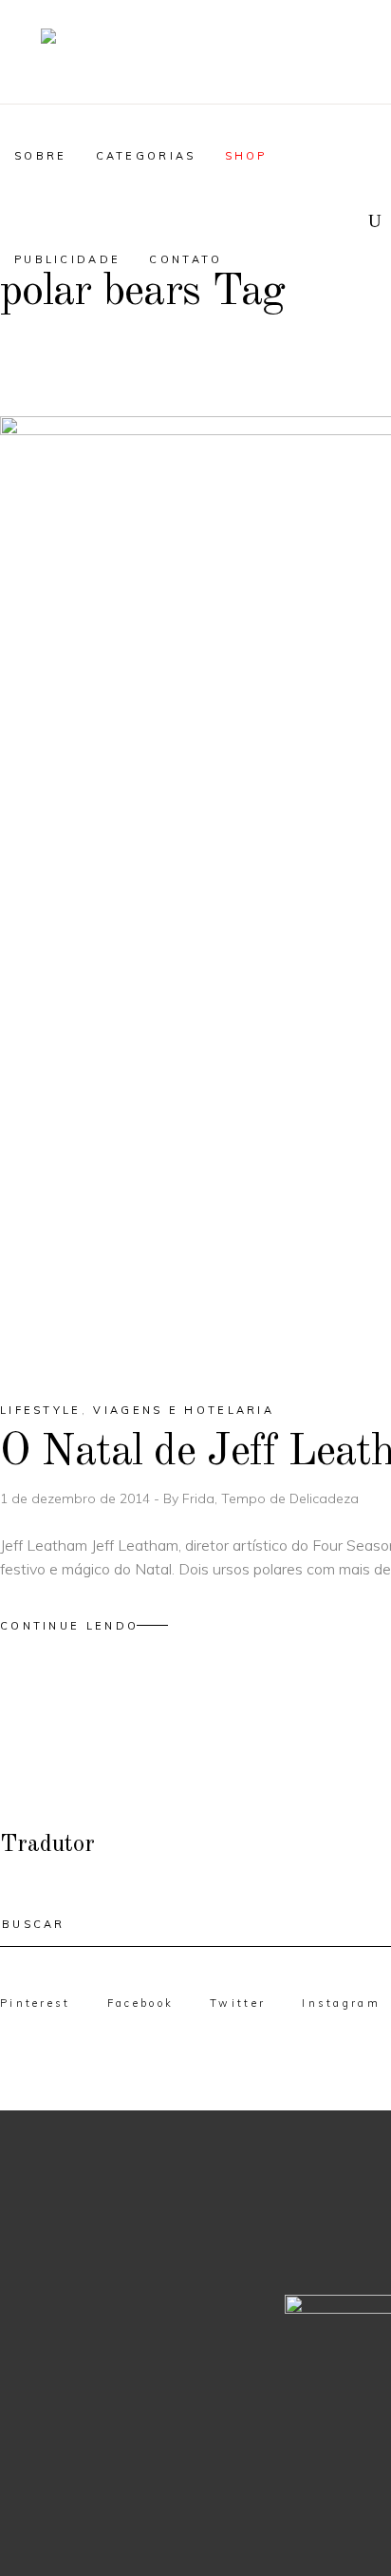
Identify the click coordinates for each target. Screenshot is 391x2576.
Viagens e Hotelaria (184, 1410)
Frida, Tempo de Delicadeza (270, 1498)
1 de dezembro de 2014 (77, 1498)
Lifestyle (41, 1410)
